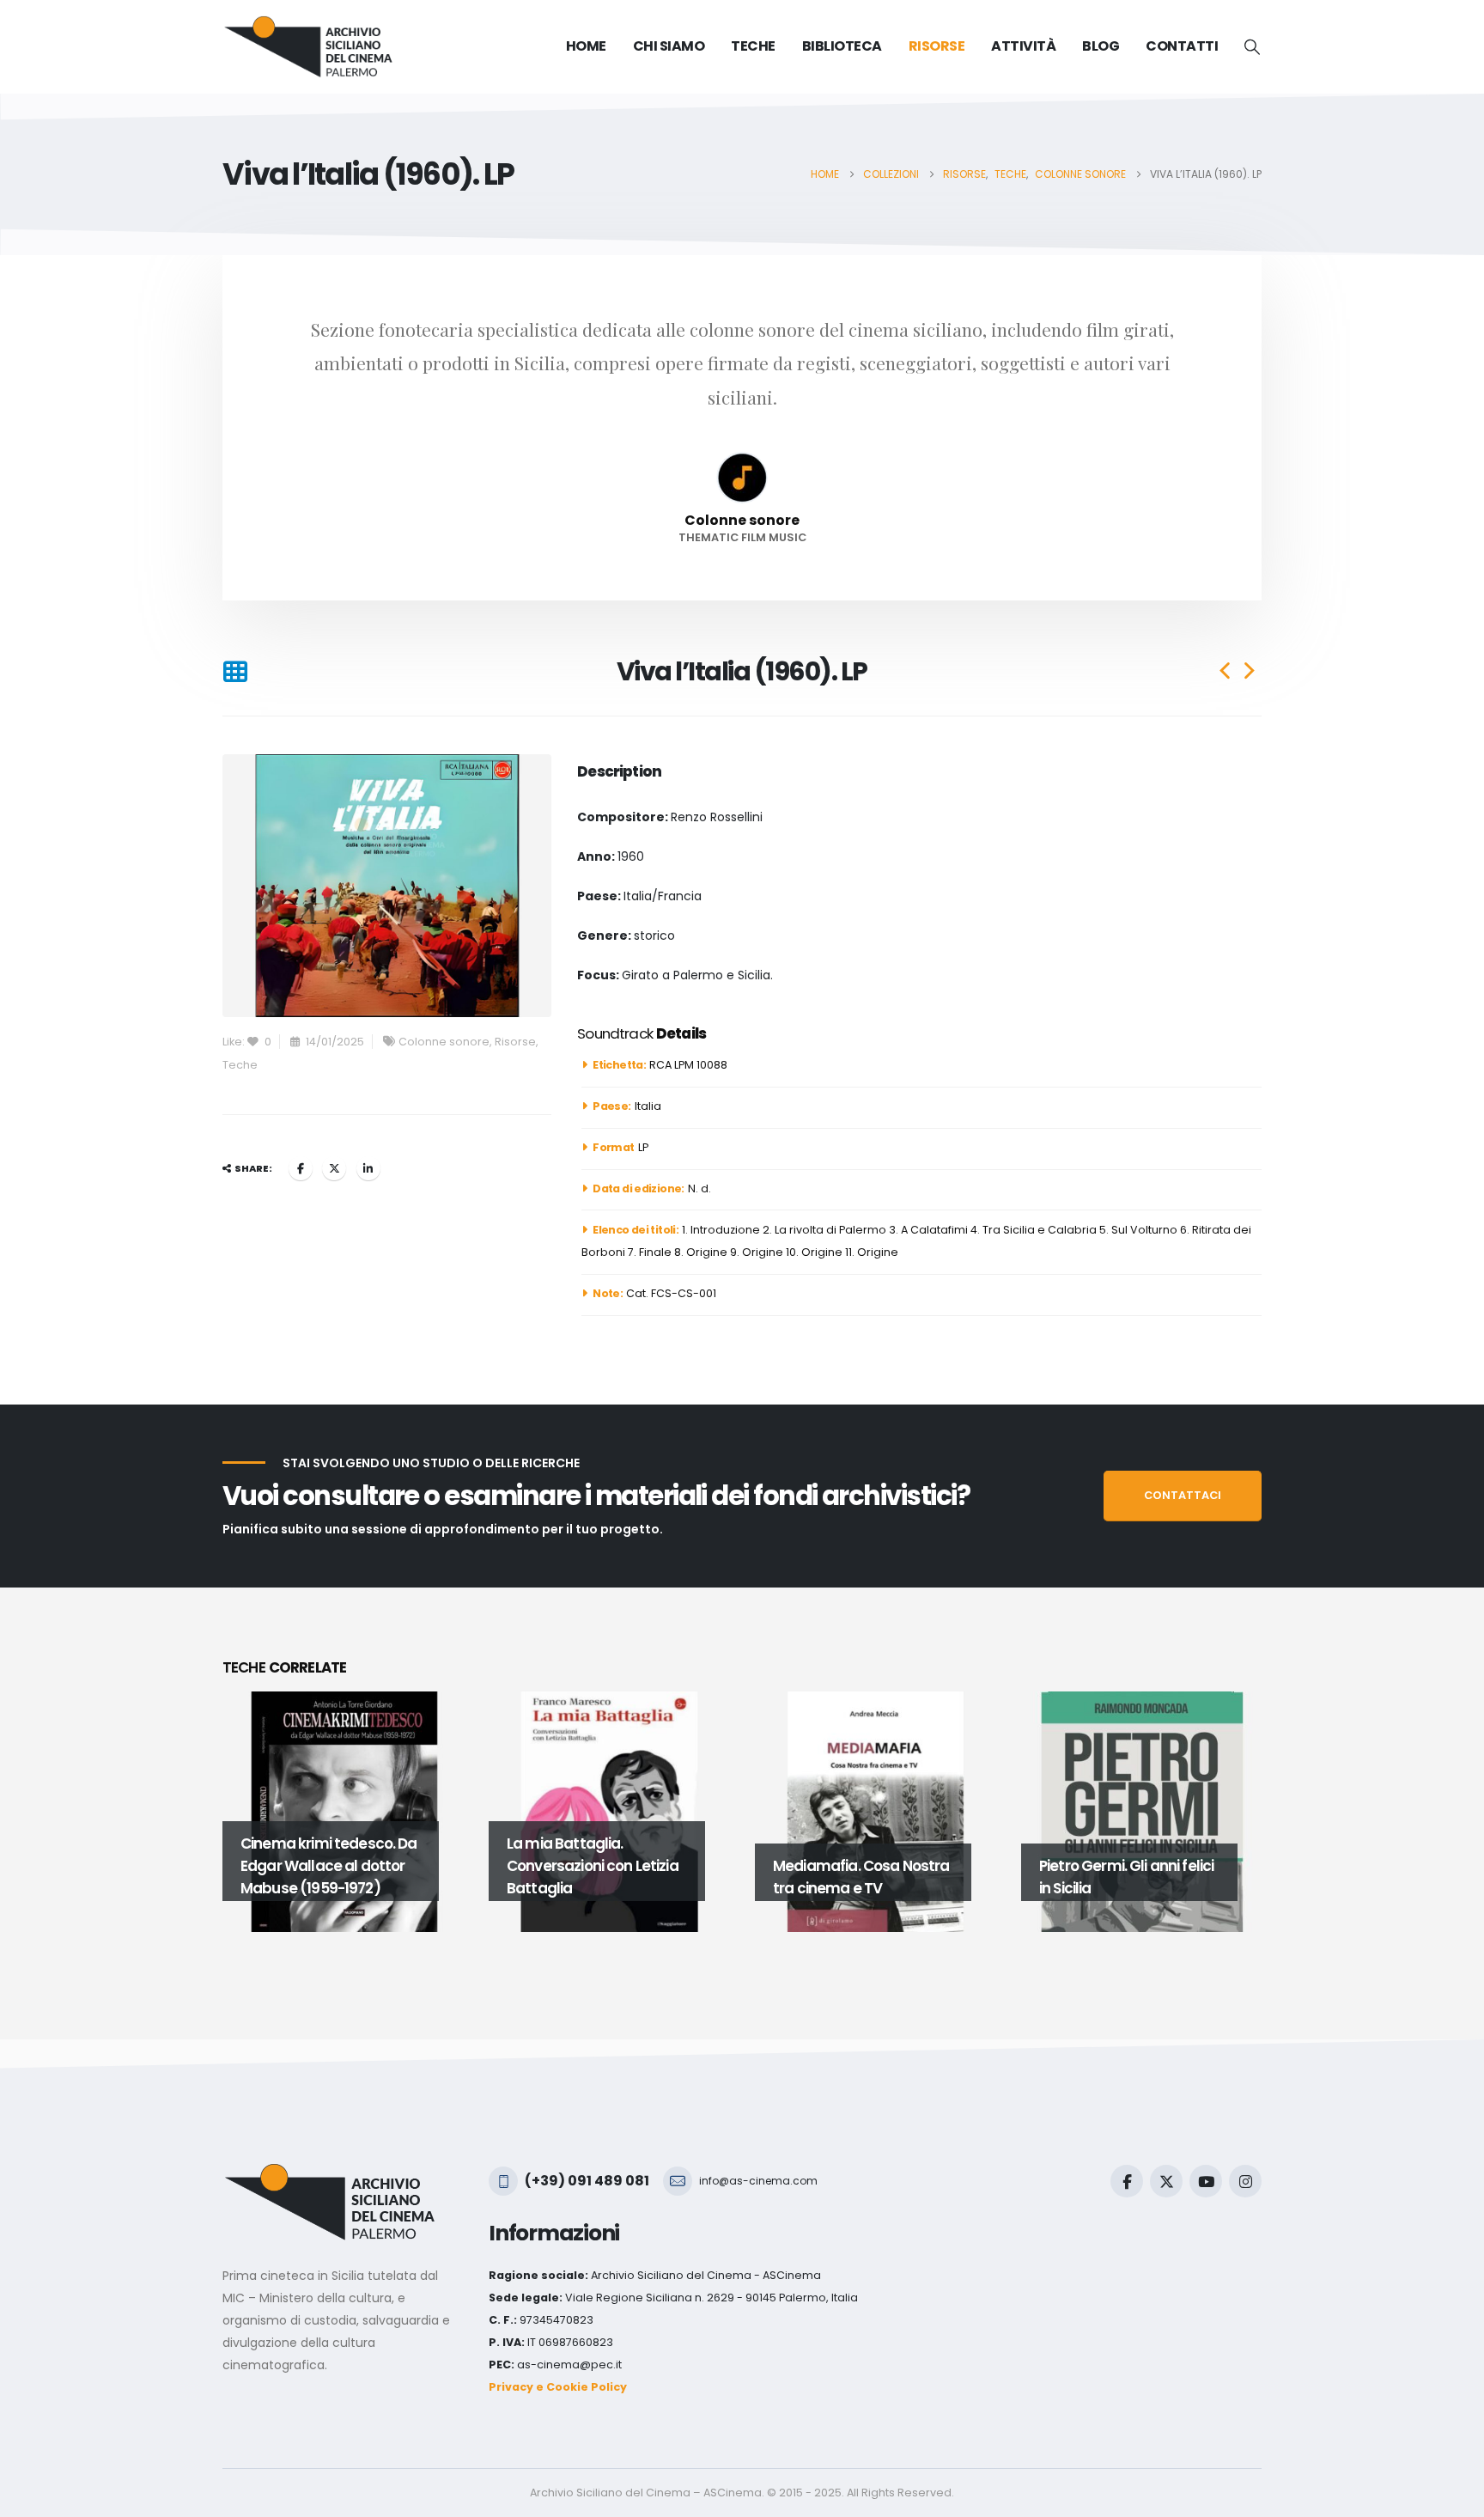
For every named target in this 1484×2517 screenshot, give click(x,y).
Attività (1023, 46)
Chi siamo (669, 46)
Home (586, 46)
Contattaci (1183, 1495)
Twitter (334, 1168)
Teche (240, 1065)
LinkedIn (368, 1168)
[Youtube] (1206, 2181)
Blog (1101, 46)
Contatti (1182, 46)
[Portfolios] (235, 672)
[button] (1252, 47)
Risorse (515, 1042)
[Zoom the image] (330, 2174)
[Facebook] (1127, 2181)
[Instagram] (1245, 2181)
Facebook (301, 1168)
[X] (1166, 2181)
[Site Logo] (308, 47)
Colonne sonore (444, 1042)
